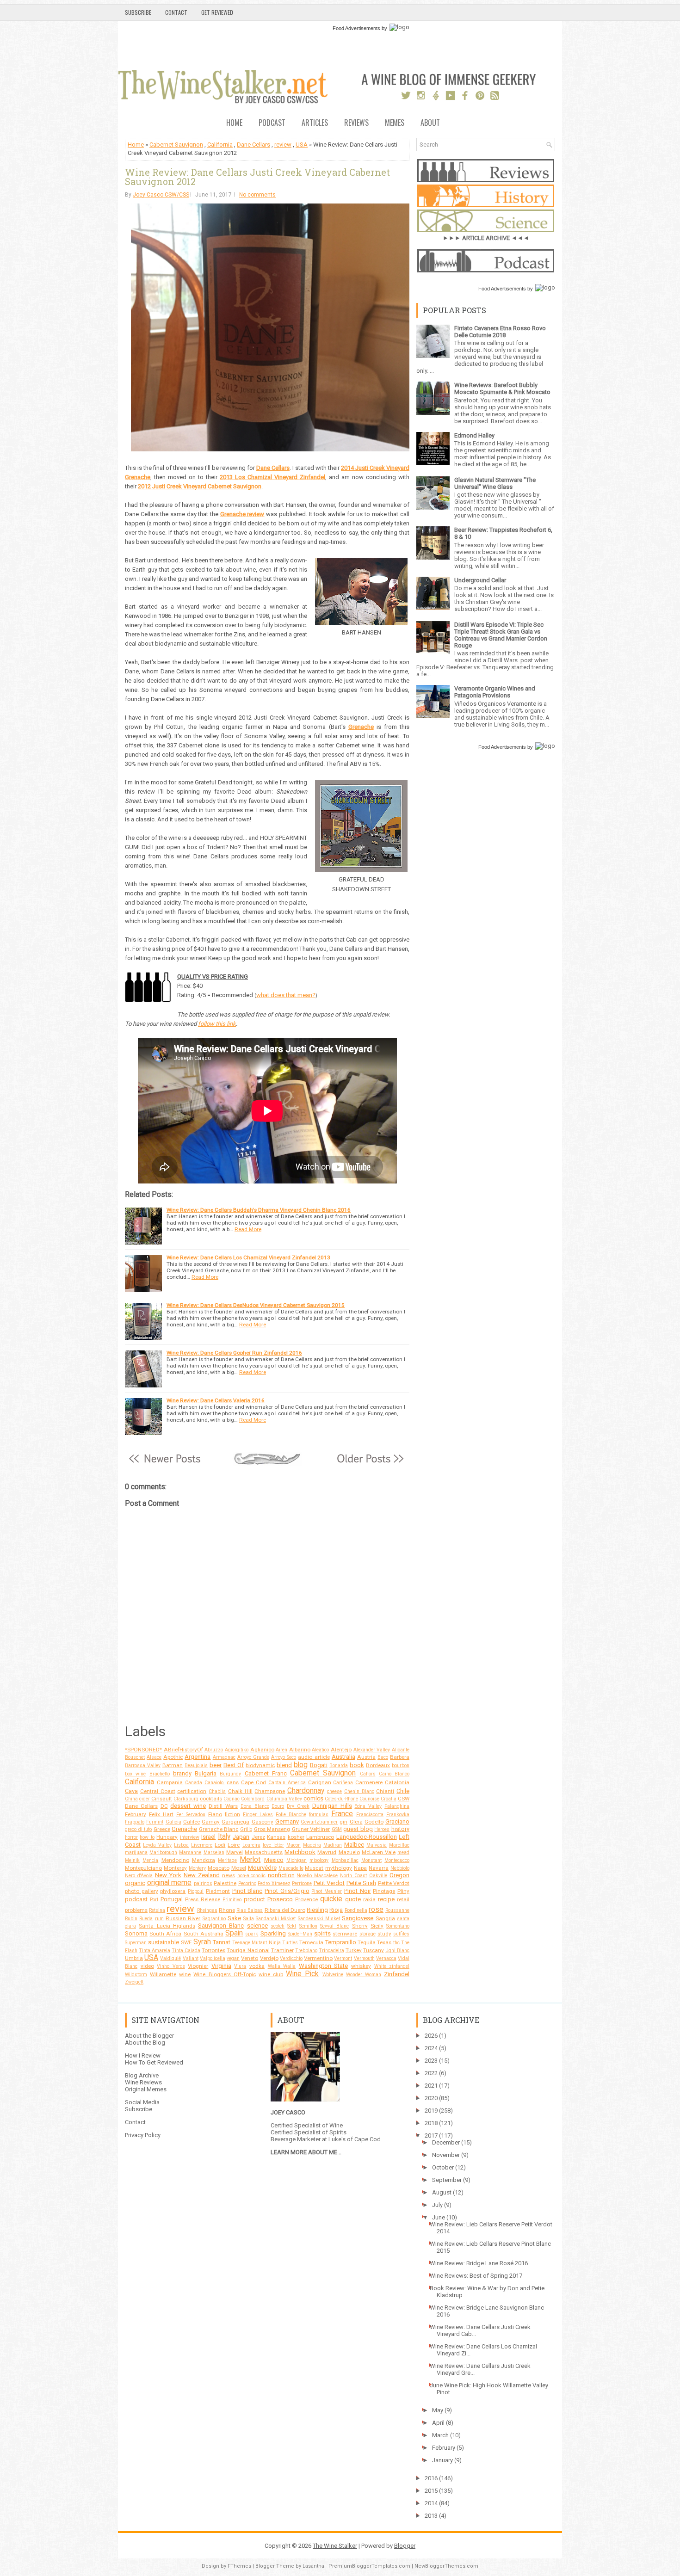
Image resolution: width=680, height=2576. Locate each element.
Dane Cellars (253, 145)
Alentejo (341, 1750)
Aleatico (320, 1750)
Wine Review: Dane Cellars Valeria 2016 (216, 1400)
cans (233, 1782)
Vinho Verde (171, 1966)
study (384, 1934)
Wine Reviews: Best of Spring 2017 (476, 2276)
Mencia (150, 1860)
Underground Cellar (480, 580)
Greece (162, 1829)
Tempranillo (341, 1942)
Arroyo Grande (253, 1757)
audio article (314, 1757)
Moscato (219, 1868)
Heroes (382, 1829)
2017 (431, 2135)
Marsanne (190, 1852)
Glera (356, 1822)
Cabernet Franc (266, 1773)
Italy (224, 1836)
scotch (278, 1926)
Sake (234, 1918)
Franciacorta (370, 1815)
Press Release (203, 1899)
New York (168, 1875)
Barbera (400, 1757)
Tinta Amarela (155, 1950)
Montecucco (397, 1860)
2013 (431, 2516)
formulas (319, 1815)
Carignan (320, 1782)
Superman (136, 1943)
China (131, 1799)
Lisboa (181, 1845)
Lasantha (313, 2566)
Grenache (361, 727)
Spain (234, 1933)
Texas (384, 1942)
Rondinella (356, 1910)
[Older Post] (370, 1464)
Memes (395, 123)
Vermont (343, 1958)
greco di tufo (138, 1829)
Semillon (308, 1926)
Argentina (198, 1757)
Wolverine (333, 1975)
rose (376, 1910)
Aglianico (262, 1750)
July (437, 2205)
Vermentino (318, 1958)
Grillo (246, 1829)
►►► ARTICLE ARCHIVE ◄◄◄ (486, 238)
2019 (431, 2111)
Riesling (317, 1910)
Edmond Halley (474, 435)
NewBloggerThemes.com (446, 2566)
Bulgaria (206, 1773)
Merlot (250, 1860)
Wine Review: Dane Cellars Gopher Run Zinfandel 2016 (234, 1353)
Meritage (227, 1860)
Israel (208, 1837)
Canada (194, 1783)
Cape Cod (253, 1782)
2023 (431, 2061)
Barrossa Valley (143, 1766)
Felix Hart (161, 1814)
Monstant (371, 1860)
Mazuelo (349, 1852)
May (438, 2410)
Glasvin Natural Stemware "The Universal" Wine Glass (495, 483)
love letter (273, 1845)
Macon (294, 1845)
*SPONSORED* (143, 1750)
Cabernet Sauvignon (176, 145)
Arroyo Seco (284, 1757)
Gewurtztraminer (319, 1822)
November (446, 2155)
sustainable (164, 1942)
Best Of (234, 1765)
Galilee (192, 1822)
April (438, 2423)
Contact (176, 12)
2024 (431, 2048)
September (447, 2180)
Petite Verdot (394, 1883)
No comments (257, 195)
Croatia (389, 1799)
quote (353, 1899)
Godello (374, 1822)
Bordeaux (378, 1765)
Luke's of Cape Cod (355, 2139)
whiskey (361, 1966)
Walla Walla (282, 1966)
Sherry (360, 1926)
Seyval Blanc (334, 1926)
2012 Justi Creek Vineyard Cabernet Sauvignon (200, 486)
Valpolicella (213, 1958)
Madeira (312, 1845)
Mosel (239, 1868)
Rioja (336, 1910)
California (220, 145)
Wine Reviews (143, 2082)
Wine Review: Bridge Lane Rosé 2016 (479, 2263)
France (342, 1814)
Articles (315, 123)
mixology (319, 1860)
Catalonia (397, 1782)
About (430, 123)
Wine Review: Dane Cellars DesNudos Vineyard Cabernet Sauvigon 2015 (256, 1305)
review (283, 145)
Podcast (272, 123)
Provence (306, 1899)
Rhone (227, 1910)
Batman (173, 1765)
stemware (345, 1934)
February (136, 1814)
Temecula (311, 1942)
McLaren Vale (379, 1852)
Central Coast (158, 1791)
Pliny (403, 1891)
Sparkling (273, 1933)
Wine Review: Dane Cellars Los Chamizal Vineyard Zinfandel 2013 (248, 1257)
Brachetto (160, 1774)
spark (252, 1934)
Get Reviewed (217, 12)
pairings (203, 1883)
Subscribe (138, 12)
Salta (249, 1919)
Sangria (385, 1918)
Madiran (333, 1845)
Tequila (367, 1942)
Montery (197, 1868)
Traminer (282, 1950)
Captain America (287, 1783)
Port (154, 1900)
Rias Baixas (250, 1910)
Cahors (368, 1774)
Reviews (356, 123)
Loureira (251, 1845)
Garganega (235, 1822)
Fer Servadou (191, 1815)
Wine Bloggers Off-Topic (224, 1974)
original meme (170, 1883)
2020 (431, 2098)
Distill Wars (223, 1806)
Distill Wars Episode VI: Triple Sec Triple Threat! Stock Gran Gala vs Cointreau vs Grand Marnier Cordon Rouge (501, 635)
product (254, 1899)
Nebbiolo (400, 1868)
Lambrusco (320, 1837)
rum (159, 1919)
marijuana (136, 1852)
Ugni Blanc (397, 1950)
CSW (404, 1799)
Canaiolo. (215, 1783)
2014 (431, 2503)
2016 (431, 2478)
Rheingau (207, 1910)
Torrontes (213, 1950)
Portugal (172, 1899)
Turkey (354, 1950)
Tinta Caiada (186, 1950)
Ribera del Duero (285, 1910)
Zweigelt (134, 1982)
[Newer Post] (165, 1464)
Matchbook (300, 1852)
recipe (386, 1899)
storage (368, 1934)
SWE (186, 1942)
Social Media (142, 2102)
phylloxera (173, 1891)
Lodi (220, 1845)
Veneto (250, 1958)
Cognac (232, 1799)
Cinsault (162, 1799)
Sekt (292, 1926)
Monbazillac (345, 1860)
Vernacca (386, 1958)
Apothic (173, 1757)
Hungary (167, 1837)
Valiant (191, 1958)
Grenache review (242, 514)
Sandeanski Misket (319, 1919)
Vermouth (364, 1958)
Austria (366, 1757)
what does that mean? (286, 995)
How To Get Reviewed (154, 2062)
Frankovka (398, 1815)
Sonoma (136, 1933)
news (229, 1875)
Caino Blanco (394, 1774)
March (440, 2435)
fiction (232, 1814)
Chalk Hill (240, 1791)
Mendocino (175, 1860)
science (257, 1926)
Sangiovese (358, 1918)
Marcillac (399, 1845)
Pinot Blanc (247, 1891)
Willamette (163, 1974)
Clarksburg (186, 1799)
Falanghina (397, 1806)
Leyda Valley (157, 1845)
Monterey (175, 1868)
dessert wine (188, 1806)
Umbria (134, 1958)
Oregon (399, 1875)
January (442, 2460)
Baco (383, 1757)
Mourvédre (262, 1868)
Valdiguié (170, 1958)
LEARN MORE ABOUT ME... (306, 2152)
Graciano (397, 1821)
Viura (240, 1966)
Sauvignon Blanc (221, 1926)
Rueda (146, 1919)
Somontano (398, 1926)
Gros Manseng (272, 1829)
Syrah (202, 1942)
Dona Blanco (255, 1806)
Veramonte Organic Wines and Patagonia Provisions (495, 692)
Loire (234, 1845)
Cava (131, 1791)
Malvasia (377, 1845)
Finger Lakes (258, 1815)
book (357, 1765)
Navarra (379, 1868)
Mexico (274, 1860)
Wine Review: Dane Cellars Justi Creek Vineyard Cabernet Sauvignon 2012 (257, 177)
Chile (403, 1791)
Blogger (405, 2546)
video (147, 1966)
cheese (334, 1791)
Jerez (258, 1837)
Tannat (222, 1942)
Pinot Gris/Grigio (287, 1891)
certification (192, 1791)
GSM (337, 1829)
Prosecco (280, 1899)
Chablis (217, 1791)
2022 (431, 2073)
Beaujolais (196, 1766)
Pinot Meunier (327, 1891)
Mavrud (327, 1852)
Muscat (314, 1868)
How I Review (143, 2055)
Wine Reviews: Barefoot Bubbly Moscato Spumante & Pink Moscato (502, 388)
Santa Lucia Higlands (167, 1926)
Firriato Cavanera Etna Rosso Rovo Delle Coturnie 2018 (500, 332)
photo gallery (142, 1891)
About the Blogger (149, 2036)
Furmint (155, 1822)
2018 (431, 2123)
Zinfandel (397, 1974)
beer (216, 1765)
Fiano (215, 1814)
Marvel (235, 1852)
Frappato (135, 1822)
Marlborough (163, 1852)
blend (284, 1765)
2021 (431, 2086)
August (442, 2192)
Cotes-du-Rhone (341, 1799)
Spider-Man (300, 1934)
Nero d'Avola (139, 1876)
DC (164, 1806)
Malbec (354, 1845)
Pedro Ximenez (274, 1883)
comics (313, 1798)
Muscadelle (291, 1868)
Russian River (183, 1918)
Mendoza (204, 1860)
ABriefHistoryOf (183, 1750)
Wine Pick (302, 1974)
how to (147, 1837)
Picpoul (196, 1891)
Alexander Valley (372, 1750)
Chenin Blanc (359, 1791)
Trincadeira (331, 1950)
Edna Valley (368, 1806)
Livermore (202, 1845)
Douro (278, 1806)
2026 (431, 2036)
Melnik (132, 1860)
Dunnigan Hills (332, 1806)
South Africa (165, 1934)
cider (145, 1799)
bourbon (401, 1766)
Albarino (300, 1750)
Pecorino (247, 1883)
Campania (170, 1782)
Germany (287, 1821)
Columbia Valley (284, 1799)
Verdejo (269, 1958)
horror (131, 1837)
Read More (248, 1229)
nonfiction (281, 1875)
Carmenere (369, 1782)
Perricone (302, 1883)
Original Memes (146, 2089)
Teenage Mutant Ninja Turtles (265, 1943)
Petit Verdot (329, 1883)
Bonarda (339, 1766)
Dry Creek (298, 1806)
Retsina (157, 1910)
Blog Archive (142, 2075)
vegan (233, 1958)
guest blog (358, 1829)
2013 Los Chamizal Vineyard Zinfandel (272, 477)
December (446, 2142)
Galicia (173, 1822)
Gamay (211, 1822)
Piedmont (218, 1891)
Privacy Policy (143, 2135)
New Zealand (202, 1875)
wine (185, 1974)
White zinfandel (392, 1966)
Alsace (154, 1757)
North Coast (353, 1876)
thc (396, 1943)
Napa (360, 1868)
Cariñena (343, 1783)
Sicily (377, 1926)
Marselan (214, 1852)
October (443, 2167)
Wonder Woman (364, 1975)
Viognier (198, 1966)
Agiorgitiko (237, 1750)
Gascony (263, 1822)
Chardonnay (306, 1791)
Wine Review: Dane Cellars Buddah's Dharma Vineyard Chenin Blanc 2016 (259, 1210)
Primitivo (232, 1900)
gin (343, 1822)
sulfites (401, 1934)
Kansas (276, 1837)
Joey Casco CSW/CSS (161, 195)
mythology (339, 1868)
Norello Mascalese (317, 1876)
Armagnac (224, 1757)
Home (234, 123)
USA (302, 145)
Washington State (324, 1966)
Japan (241, 1837)
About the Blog (145, 2043)
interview (190, 1837)
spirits (322, 1933)
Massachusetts (264, 1852)
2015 (431, 2491)
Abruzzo (214, 1750)
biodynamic (260, 1765)
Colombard (253, 1799)
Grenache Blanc (219, 1829)
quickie (331, 1899)
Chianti (385, 1791)
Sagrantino (214, 1919)
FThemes (239, 2566)
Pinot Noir (358, 1891)
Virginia (221, 1966)
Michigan (297, 1860)
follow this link (217, 1024)
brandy (182, 1773)
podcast (136, 1899)
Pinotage (384, 1891)
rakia (369, 1899)
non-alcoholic (251, 1876)
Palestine (225, 1883)
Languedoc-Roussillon (367, 1837)
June (439, 2217)
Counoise (369, 1799)
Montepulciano (143, 1868)
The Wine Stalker (335, 2546)
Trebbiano (306, 1950)
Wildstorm (136, 1975)
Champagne (270, 1791)
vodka (257, 1966)
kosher (296, 1837)
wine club (271, 1974)
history (400, 1829)
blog (301, 1765)
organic (135, 1883)
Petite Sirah (362, 1883)
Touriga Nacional (248, 1950)
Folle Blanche (291, 1815)
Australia (343, 1757)
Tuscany (374, 1950)
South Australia (204, 1934)
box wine (135, 1774)
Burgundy (230, 1774)
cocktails (211, 1799)
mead (403, 1852)
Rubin (131, 1919)
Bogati (319, 1765)
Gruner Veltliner (311, 1829)
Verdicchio (291, 1958)
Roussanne (397, 1910)
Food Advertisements (356, 28)
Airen (281, 1750)
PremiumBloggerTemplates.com (369, 2566)
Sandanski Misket (276, 1919)
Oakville (378, 1876)
